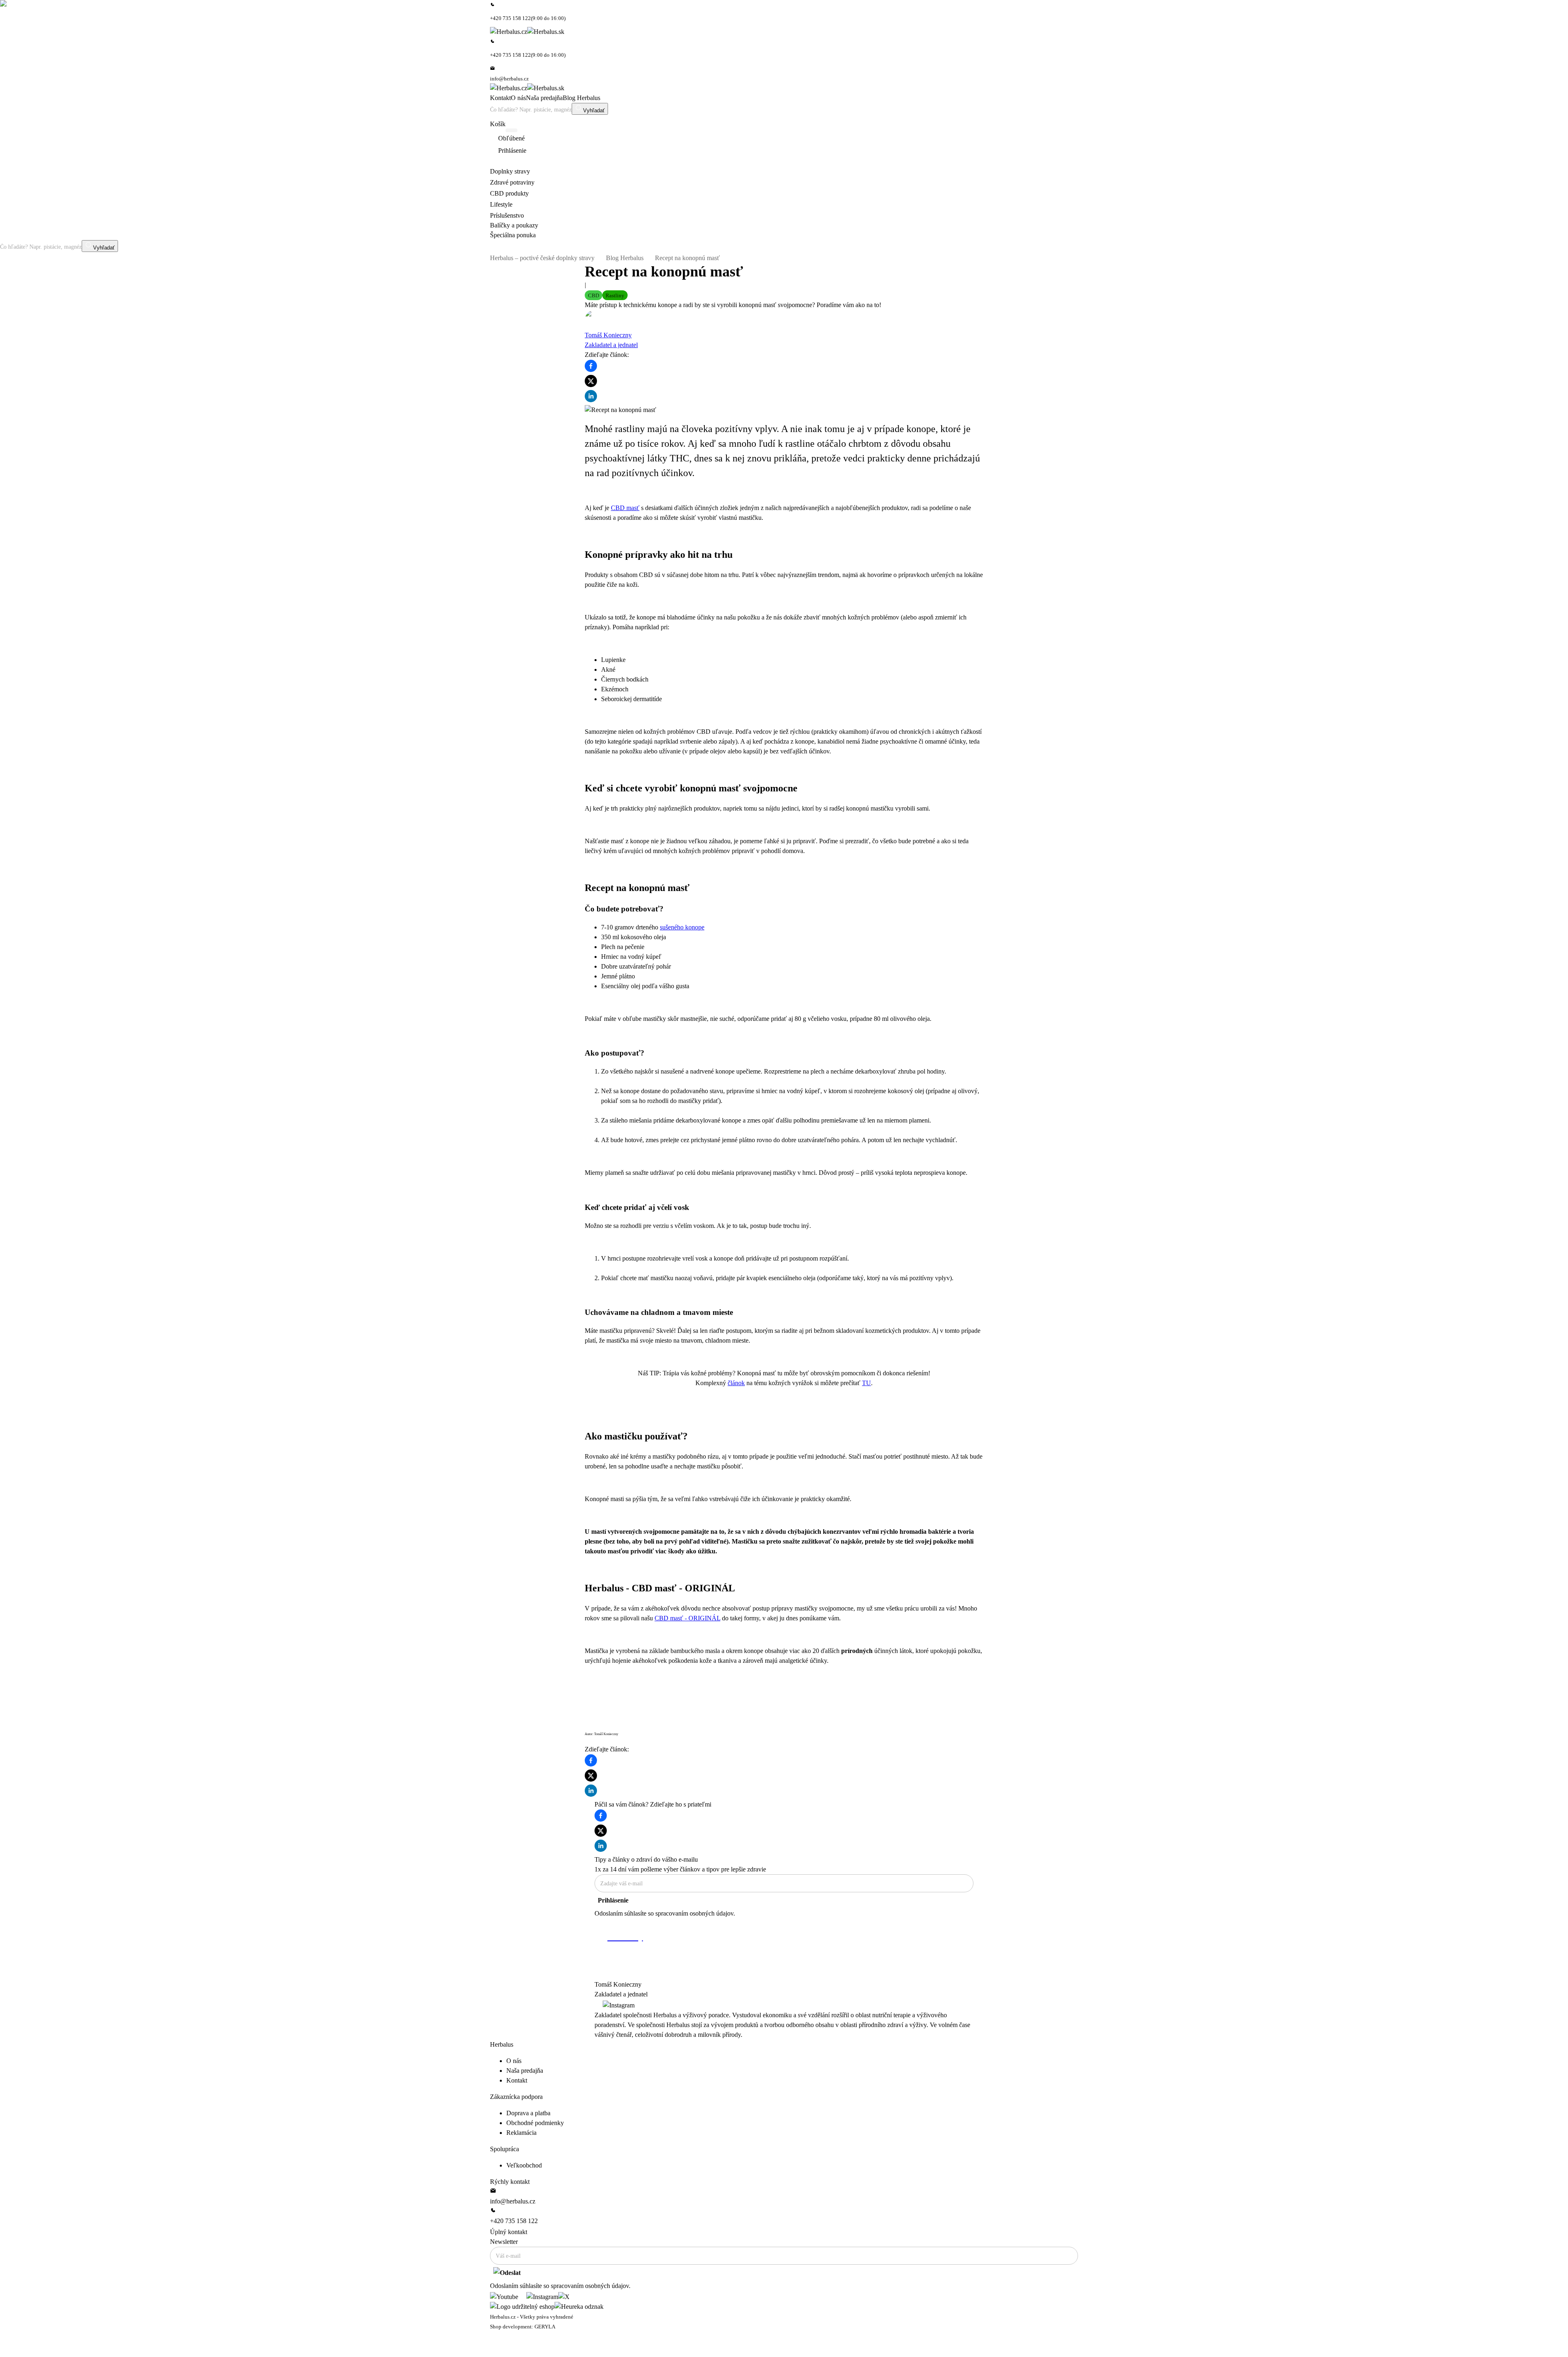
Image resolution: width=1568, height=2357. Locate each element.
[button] (594, 295)
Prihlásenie (613, 1900)
